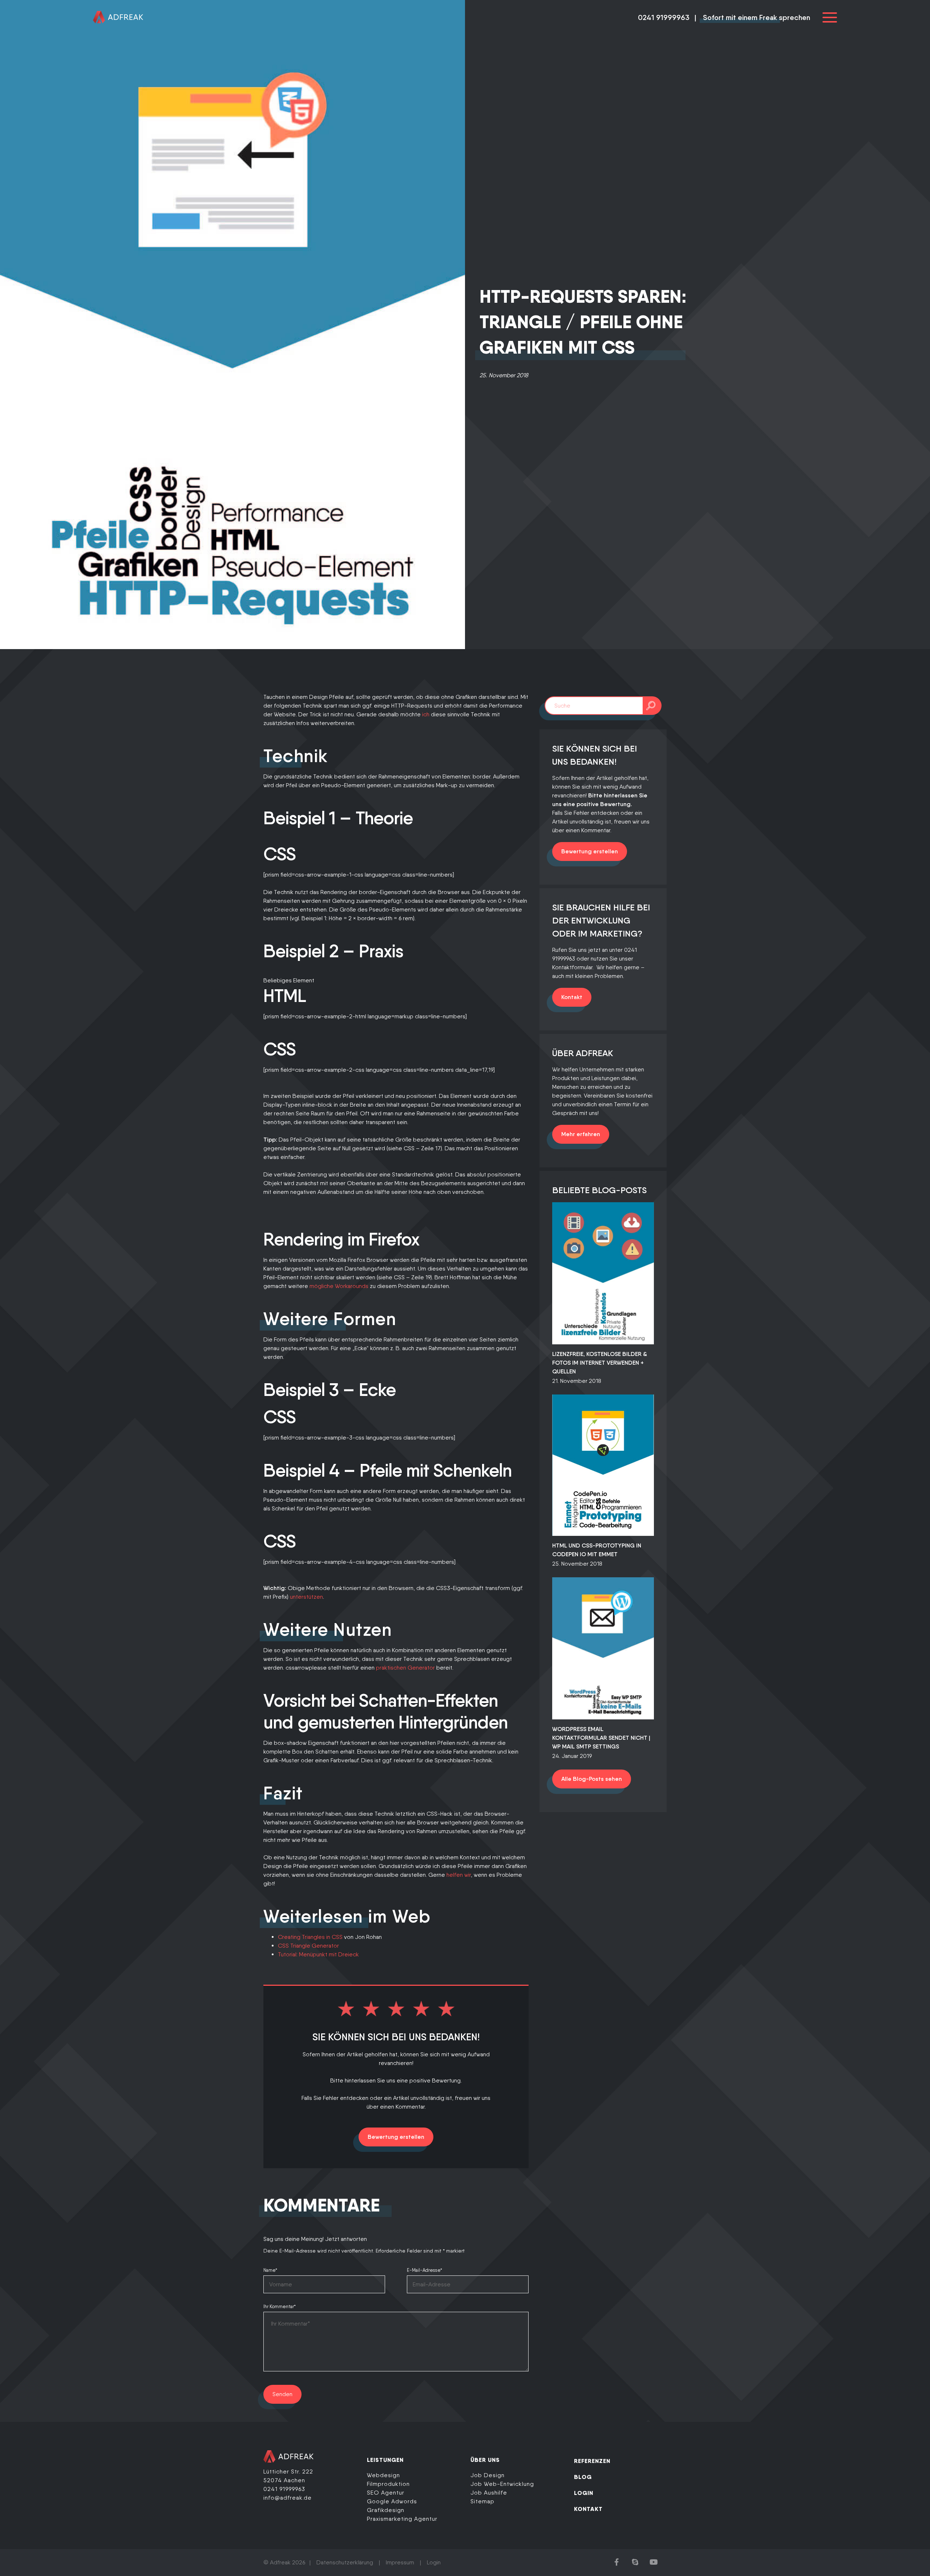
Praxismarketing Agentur (402, 2519)
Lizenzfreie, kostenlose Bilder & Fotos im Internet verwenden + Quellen (600, 1363)
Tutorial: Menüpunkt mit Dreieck (318, 1954)
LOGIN (584, 2493)
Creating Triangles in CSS (310, 1937)
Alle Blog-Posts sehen (592, 1779)
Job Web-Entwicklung (502, 2484)
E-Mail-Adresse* (424, 2270)
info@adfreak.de (288, 2498)
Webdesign (383, 2475)
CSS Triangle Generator (308, 1946)
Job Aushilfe (489, 2493)
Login (434, 2562)
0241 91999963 (664, 17)
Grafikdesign (386, 2510)
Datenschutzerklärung (345, 2562)
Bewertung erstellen (396, 2137)
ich (426, 714)
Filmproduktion (388, 2484)
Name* (270, 2270)
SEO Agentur (386, 2493)
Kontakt (572, 997)
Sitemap (482, 2501)
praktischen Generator (405, 1668)
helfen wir (459, 1875)
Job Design (488, 2475)
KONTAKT (588, 2509)
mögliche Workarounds (339, 1286)
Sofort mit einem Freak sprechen (757, 17)
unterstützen (306, 1597)
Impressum (400, 2562)
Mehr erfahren (581, 1134)
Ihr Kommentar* (280, 2307)
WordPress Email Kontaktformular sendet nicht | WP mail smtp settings (601, 1738)
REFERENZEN (592, 2461)
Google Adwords (392, 2501)
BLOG (583, 2477)
